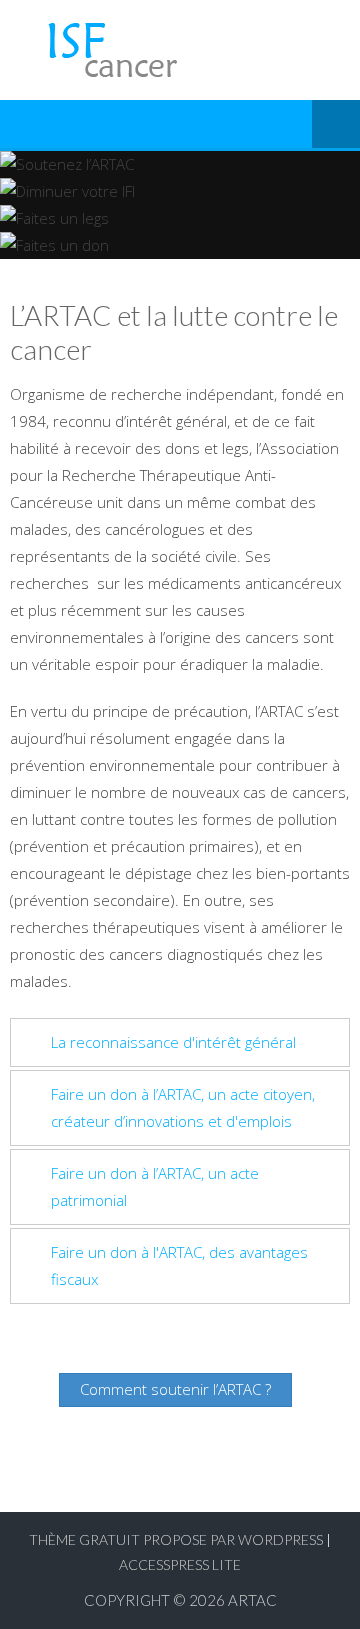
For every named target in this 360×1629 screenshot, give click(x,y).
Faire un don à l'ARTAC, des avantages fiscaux (179, 1265)
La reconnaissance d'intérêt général (173, 1042)
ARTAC (252, 1600)
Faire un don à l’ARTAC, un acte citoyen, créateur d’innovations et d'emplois (183, 1107)
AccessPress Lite (180, 1564)
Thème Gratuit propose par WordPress (176, 1539)
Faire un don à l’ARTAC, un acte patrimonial (155, 1186)
